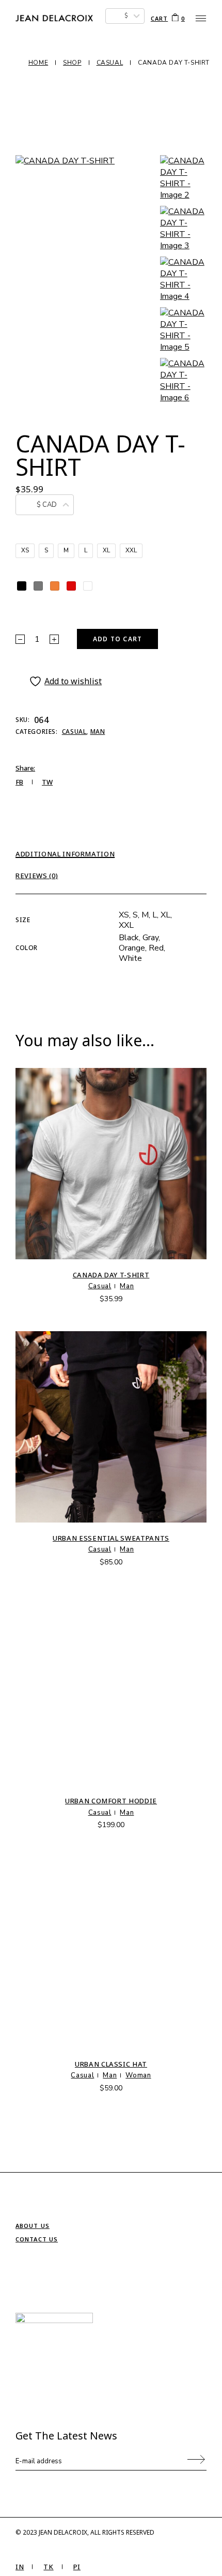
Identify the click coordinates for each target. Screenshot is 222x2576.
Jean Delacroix (63, 2532)
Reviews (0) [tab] (37, 876)
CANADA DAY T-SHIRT (111, 1275)
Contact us (37, 2239)
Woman (138, 2075)
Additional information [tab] (65, 854)
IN (20, 2567)
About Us (33, 2226)
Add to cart (117, 639)
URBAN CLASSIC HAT (111, 2064)
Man (98, 732)
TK (48, 2567)
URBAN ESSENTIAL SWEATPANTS (111, 1538)
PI (77, 2567)
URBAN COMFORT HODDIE (111, 1801)
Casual (74, 732)
